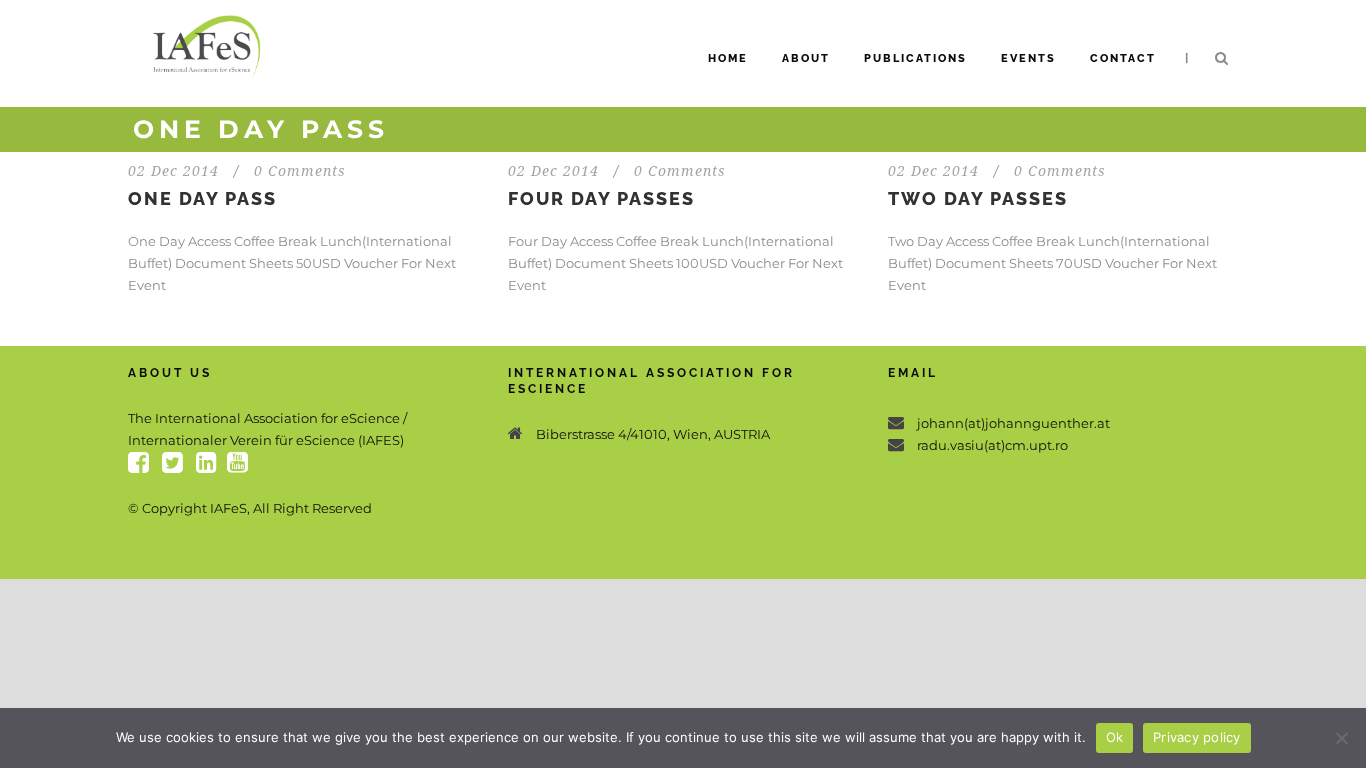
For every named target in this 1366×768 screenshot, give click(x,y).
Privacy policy (1197, 737)
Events (1028, 58)
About (806, 58)
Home (728, 58)
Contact (1123, 58)
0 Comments (300, 171)
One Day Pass (202, 198)
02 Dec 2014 (173, 171)
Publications (915, 58)
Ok (1115, 737)
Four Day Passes (601, 198)
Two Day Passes (978, 198)
